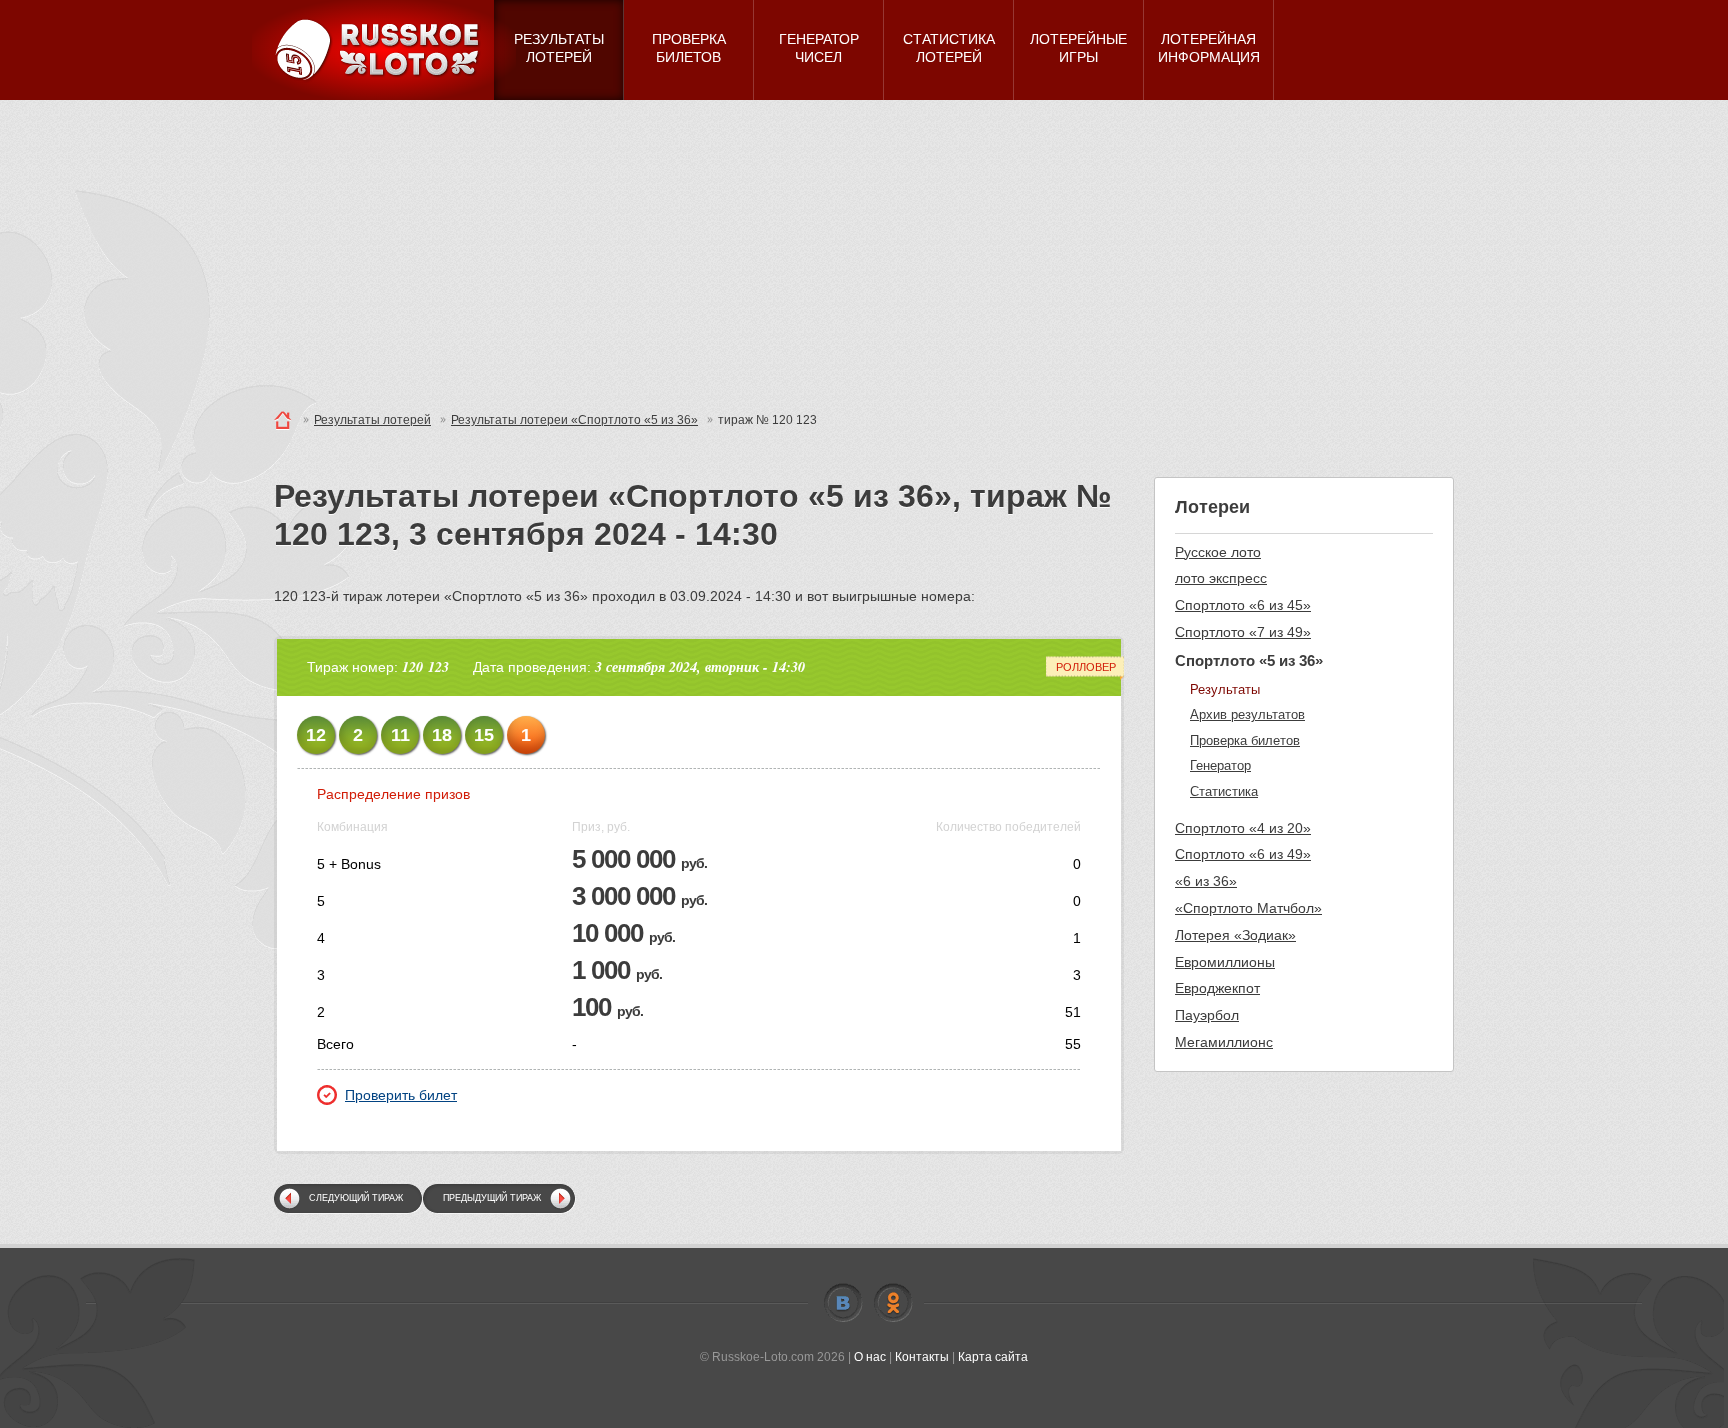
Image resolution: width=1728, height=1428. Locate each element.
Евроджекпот (1217, 988)
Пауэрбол (1207, 1015)
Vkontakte (843, 1303)
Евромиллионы (1225, 962)
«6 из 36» (1206, 881)
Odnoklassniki (893, 1303)
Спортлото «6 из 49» (1243, 854)
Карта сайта (993, 1357)
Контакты (922, 1357)
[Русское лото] (384, 50)
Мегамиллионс (1224, 1042)
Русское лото (1218, 552)
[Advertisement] (864, 250)
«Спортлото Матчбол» (1248, 908)
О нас (870, 1357)
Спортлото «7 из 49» (1243, 632)
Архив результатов (1247, 714)
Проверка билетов (1245, 740)
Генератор (1220, 765)
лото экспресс (1221, 578)
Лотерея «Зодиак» (1235, 935)
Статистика (1224, 791)
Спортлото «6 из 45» (1243, 605)
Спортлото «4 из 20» (1243, 828)
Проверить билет (401, 1095)
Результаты (1225, 689)
